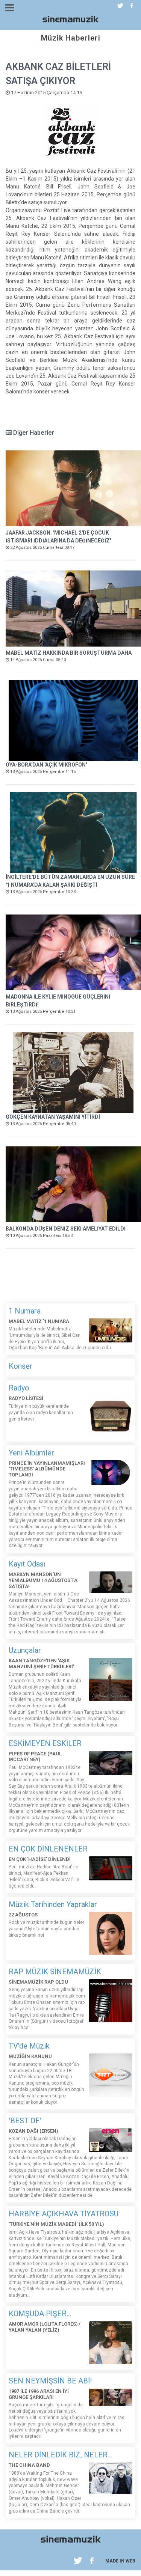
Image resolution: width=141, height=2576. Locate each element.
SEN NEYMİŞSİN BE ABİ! (50, 2381)
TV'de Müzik (29, 2046)
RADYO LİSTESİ (26, 1398)
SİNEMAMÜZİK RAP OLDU (38, 1982)
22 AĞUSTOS (23, 1915)
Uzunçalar (25, 1650)
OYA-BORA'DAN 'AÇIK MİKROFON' (46, 765)
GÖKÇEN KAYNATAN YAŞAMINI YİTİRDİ (53, 1117)
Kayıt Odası (27, 1564)
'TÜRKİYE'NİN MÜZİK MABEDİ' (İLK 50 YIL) (56, 2224)
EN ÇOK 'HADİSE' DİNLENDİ (40, 1859)
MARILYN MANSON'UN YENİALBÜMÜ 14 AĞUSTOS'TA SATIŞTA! (43, 1580)
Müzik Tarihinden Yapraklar (53, 1904)
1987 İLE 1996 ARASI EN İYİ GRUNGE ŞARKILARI (39, 2394)
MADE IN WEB (120, 2561)
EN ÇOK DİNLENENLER (48, 1849)
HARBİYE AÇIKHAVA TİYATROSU (64, 2214)
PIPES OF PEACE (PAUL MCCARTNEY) (35, 1757)
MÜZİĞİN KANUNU (30, 2056)
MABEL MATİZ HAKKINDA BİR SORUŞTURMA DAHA (69, 653)
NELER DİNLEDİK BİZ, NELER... (60, 2455)
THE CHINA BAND (29, 2465)
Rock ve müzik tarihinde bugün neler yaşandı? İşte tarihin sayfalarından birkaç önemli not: (46, 1929)
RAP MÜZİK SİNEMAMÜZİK (55, 1972)
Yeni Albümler (31, 1453)
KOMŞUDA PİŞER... (40, 2314)
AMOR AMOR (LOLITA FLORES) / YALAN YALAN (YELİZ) (45, 2327)
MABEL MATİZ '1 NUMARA (39, 1321)
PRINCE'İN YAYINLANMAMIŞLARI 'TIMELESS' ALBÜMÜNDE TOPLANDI (47, 1469)
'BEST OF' (25, 2121)
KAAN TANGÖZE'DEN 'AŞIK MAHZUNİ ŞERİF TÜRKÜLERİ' (41, 1664)
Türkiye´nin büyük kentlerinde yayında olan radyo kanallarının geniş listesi (41, 1413)
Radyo (19, 1388)
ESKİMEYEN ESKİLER (45, 1743)
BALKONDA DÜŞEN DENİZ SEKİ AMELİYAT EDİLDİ (66, 1229)
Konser (20, 1366)
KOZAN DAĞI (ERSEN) (33, 2131)
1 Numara (25, 1311)
